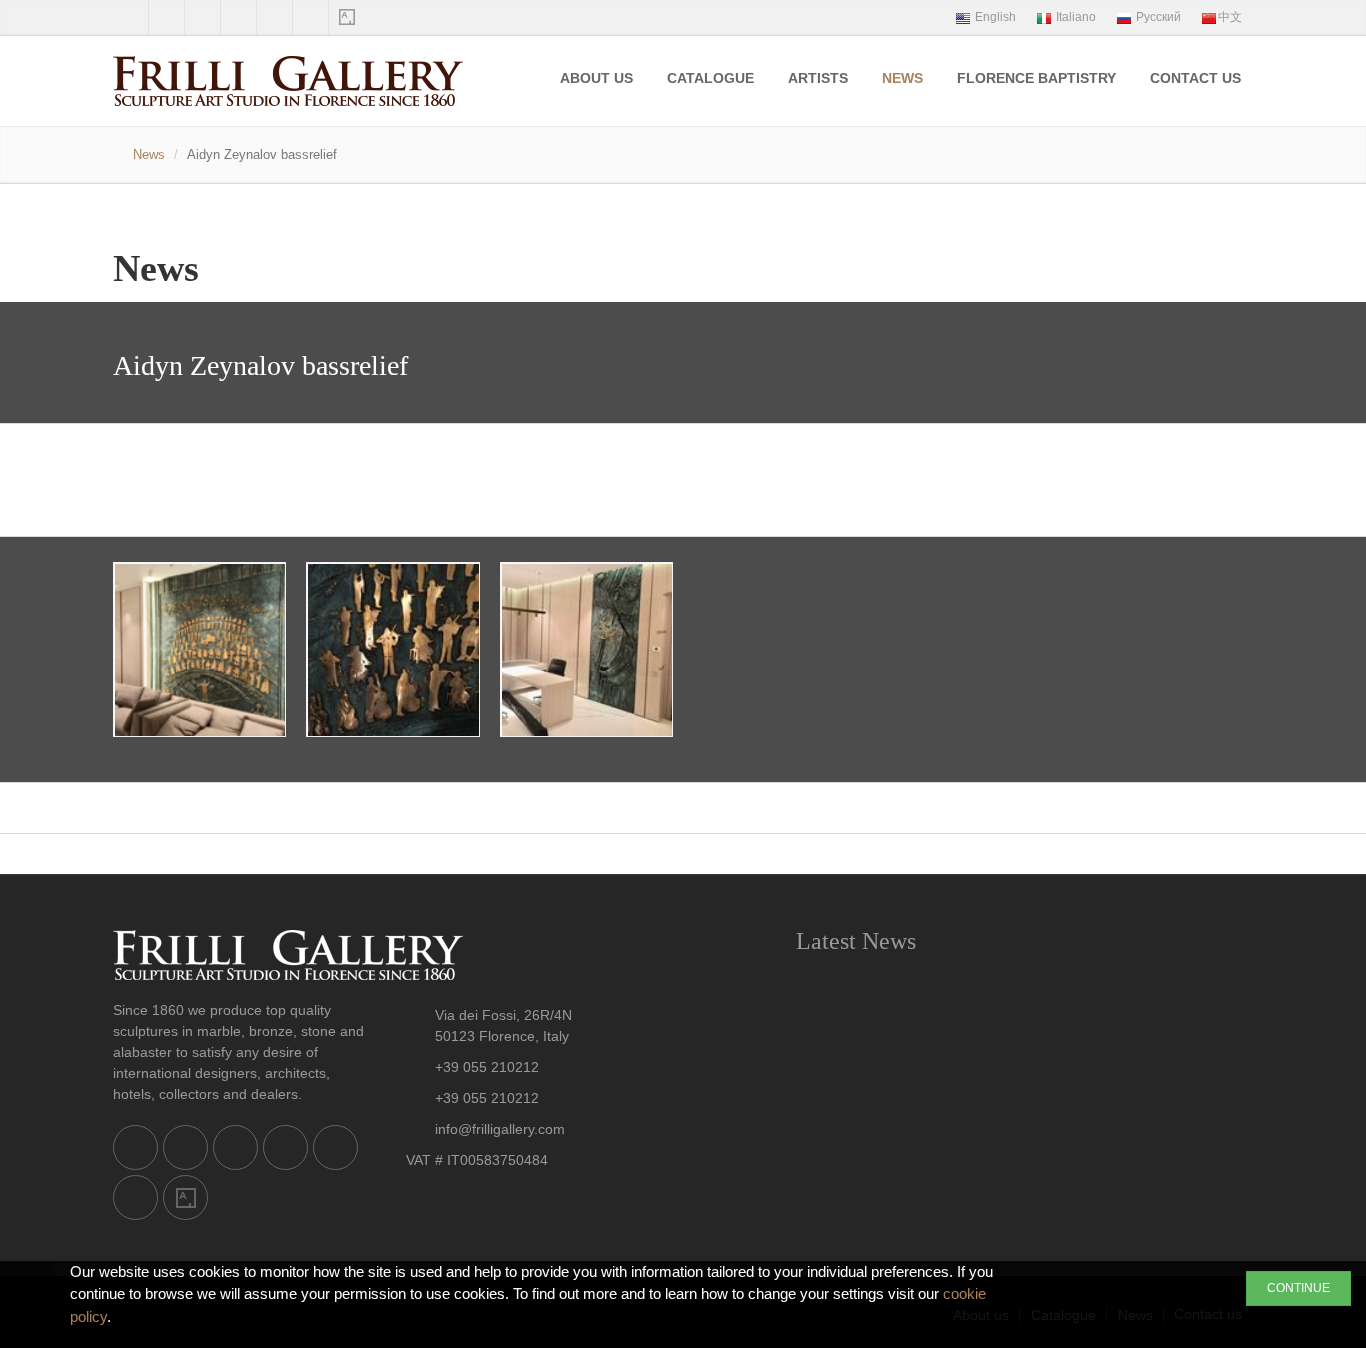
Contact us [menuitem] (1195, 78)
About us (596, 78)
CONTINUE (1298, 1288)
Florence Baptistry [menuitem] (1036, 78)
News (149, 154)
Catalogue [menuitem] (710, 78)
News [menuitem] (902, 78)
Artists (818, 78)
